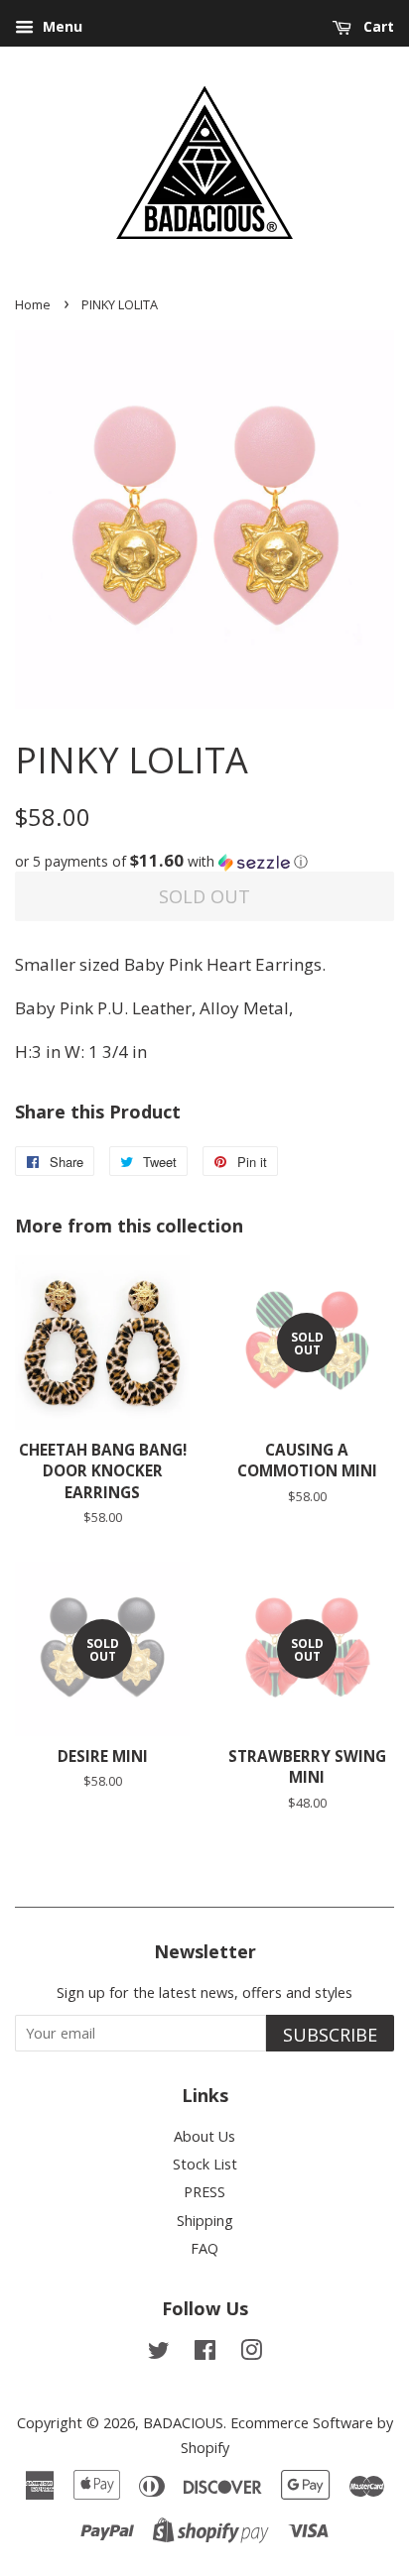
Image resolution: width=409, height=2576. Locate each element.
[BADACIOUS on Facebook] (205, 2353)
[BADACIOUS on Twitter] (159, 2353)
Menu (61, 26)
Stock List (205, 2164)
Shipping (205, 2221)
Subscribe (330, 2035)
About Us (204, 2136)
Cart (377, 26)
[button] (204, 862)
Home (33, 304)
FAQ (204, 2248)
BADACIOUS (183, 2423)
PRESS (204, 2192)
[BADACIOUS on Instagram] (251, 2353)
